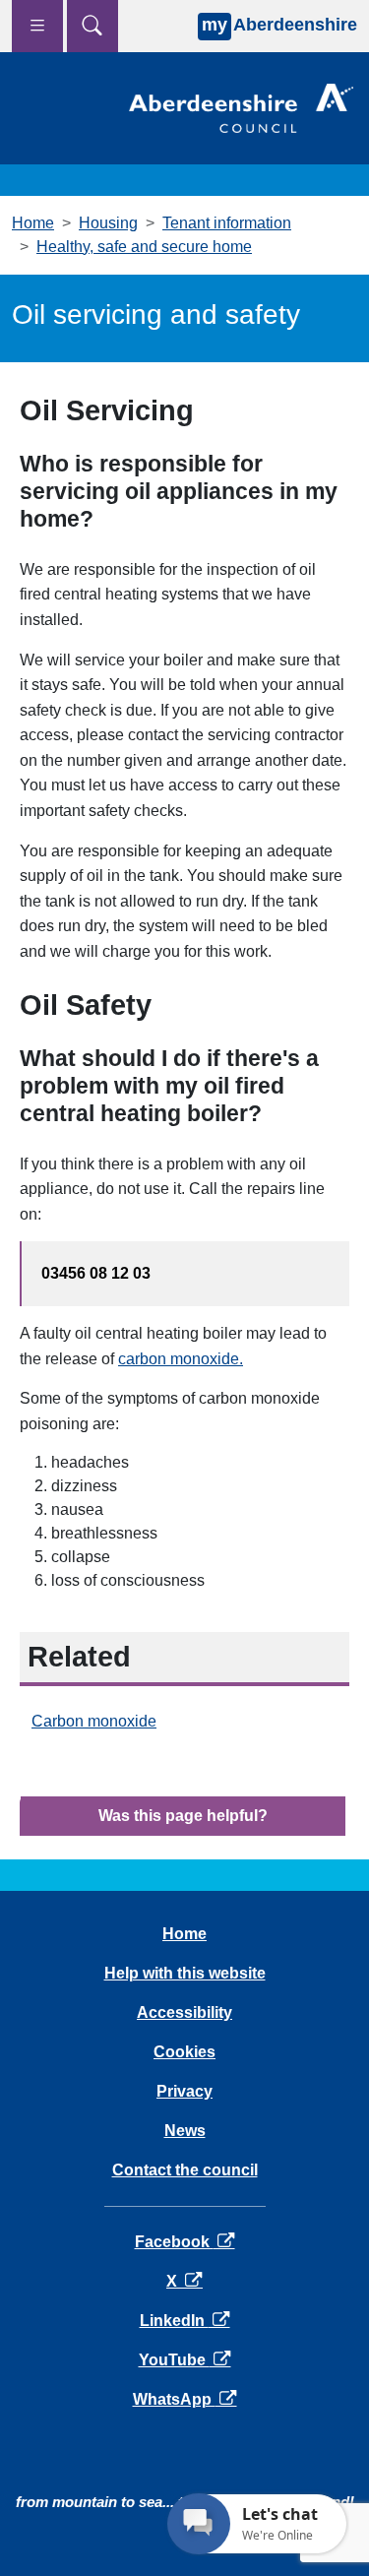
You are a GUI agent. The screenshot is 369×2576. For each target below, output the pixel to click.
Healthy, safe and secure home (144, 247)
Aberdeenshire (279, 25)
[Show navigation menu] (37, 26)
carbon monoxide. (181, 1359)
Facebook (185, 2242)
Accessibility (184, 2012)
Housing (108, 223)
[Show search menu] (92, 26)
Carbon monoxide (94, 1721)
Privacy (184, 2091)
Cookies (184, 2052)
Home (33, 223)
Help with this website (185, 1973)
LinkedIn (185, 2321)
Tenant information (227, 223)
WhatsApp (185, 2399)
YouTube (185, 2360)
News (185, 2131)
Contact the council (185, 2170)
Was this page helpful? (183, 1816)
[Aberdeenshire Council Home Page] (241, 107)
